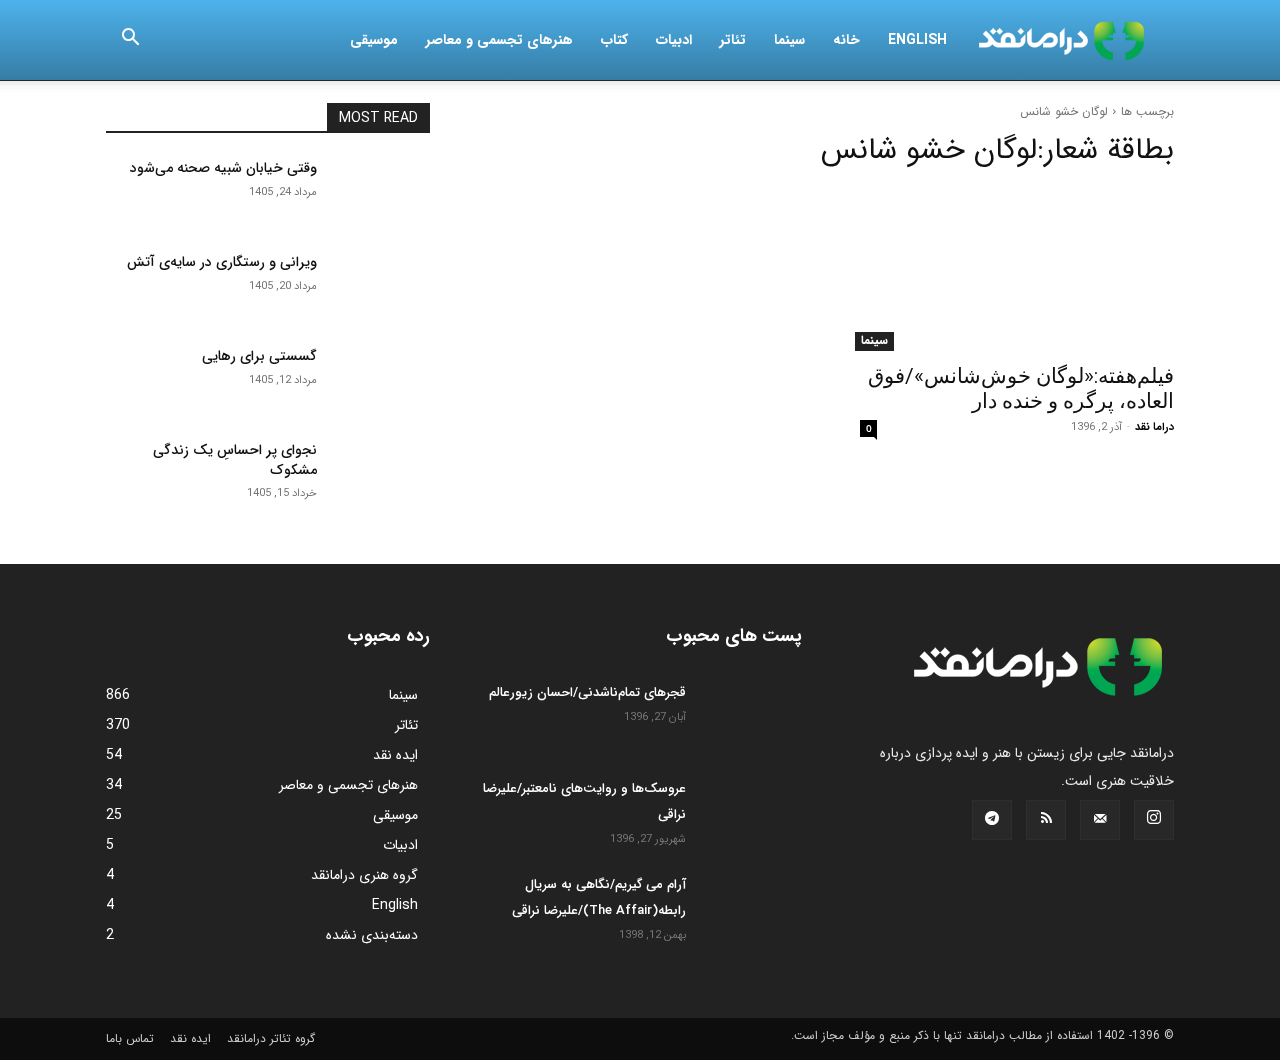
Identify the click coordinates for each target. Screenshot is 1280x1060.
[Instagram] (1154, 820)
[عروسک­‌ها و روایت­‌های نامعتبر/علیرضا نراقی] (752, 811)
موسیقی (374, 40)
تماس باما (130, 1038)
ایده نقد (190, 1038)
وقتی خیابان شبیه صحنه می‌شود (223, 168)
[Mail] (1100, 820)
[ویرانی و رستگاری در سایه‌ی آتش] (381, 287)
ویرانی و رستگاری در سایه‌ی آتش (222, 262)
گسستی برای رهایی (259, 356)
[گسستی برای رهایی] (381, 381)
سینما (789, 40)
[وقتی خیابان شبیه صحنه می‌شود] (381, 193)
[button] (130, 41)
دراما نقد (1154, 427)
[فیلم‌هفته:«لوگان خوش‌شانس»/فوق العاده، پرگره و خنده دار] (1012, 270)
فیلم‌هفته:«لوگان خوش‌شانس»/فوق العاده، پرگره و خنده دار (1021, 388)
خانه (846, 40)
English (917, 40)
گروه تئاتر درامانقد (271, 1038)
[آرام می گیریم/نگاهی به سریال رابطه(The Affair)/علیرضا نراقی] (752, 907)
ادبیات (674, 40)
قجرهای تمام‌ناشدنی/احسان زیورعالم (587, 692)
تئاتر (733, 40)
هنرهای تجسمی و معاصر (499, 40)
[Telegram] (992, 820)
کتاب (614, 40)
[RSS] (1046, 820)
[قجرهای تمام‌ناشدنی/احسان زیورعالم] (752, 715)
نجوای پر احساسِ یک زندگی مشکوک (235, 460)
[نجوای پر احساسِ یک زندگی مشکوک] (381, 475)
